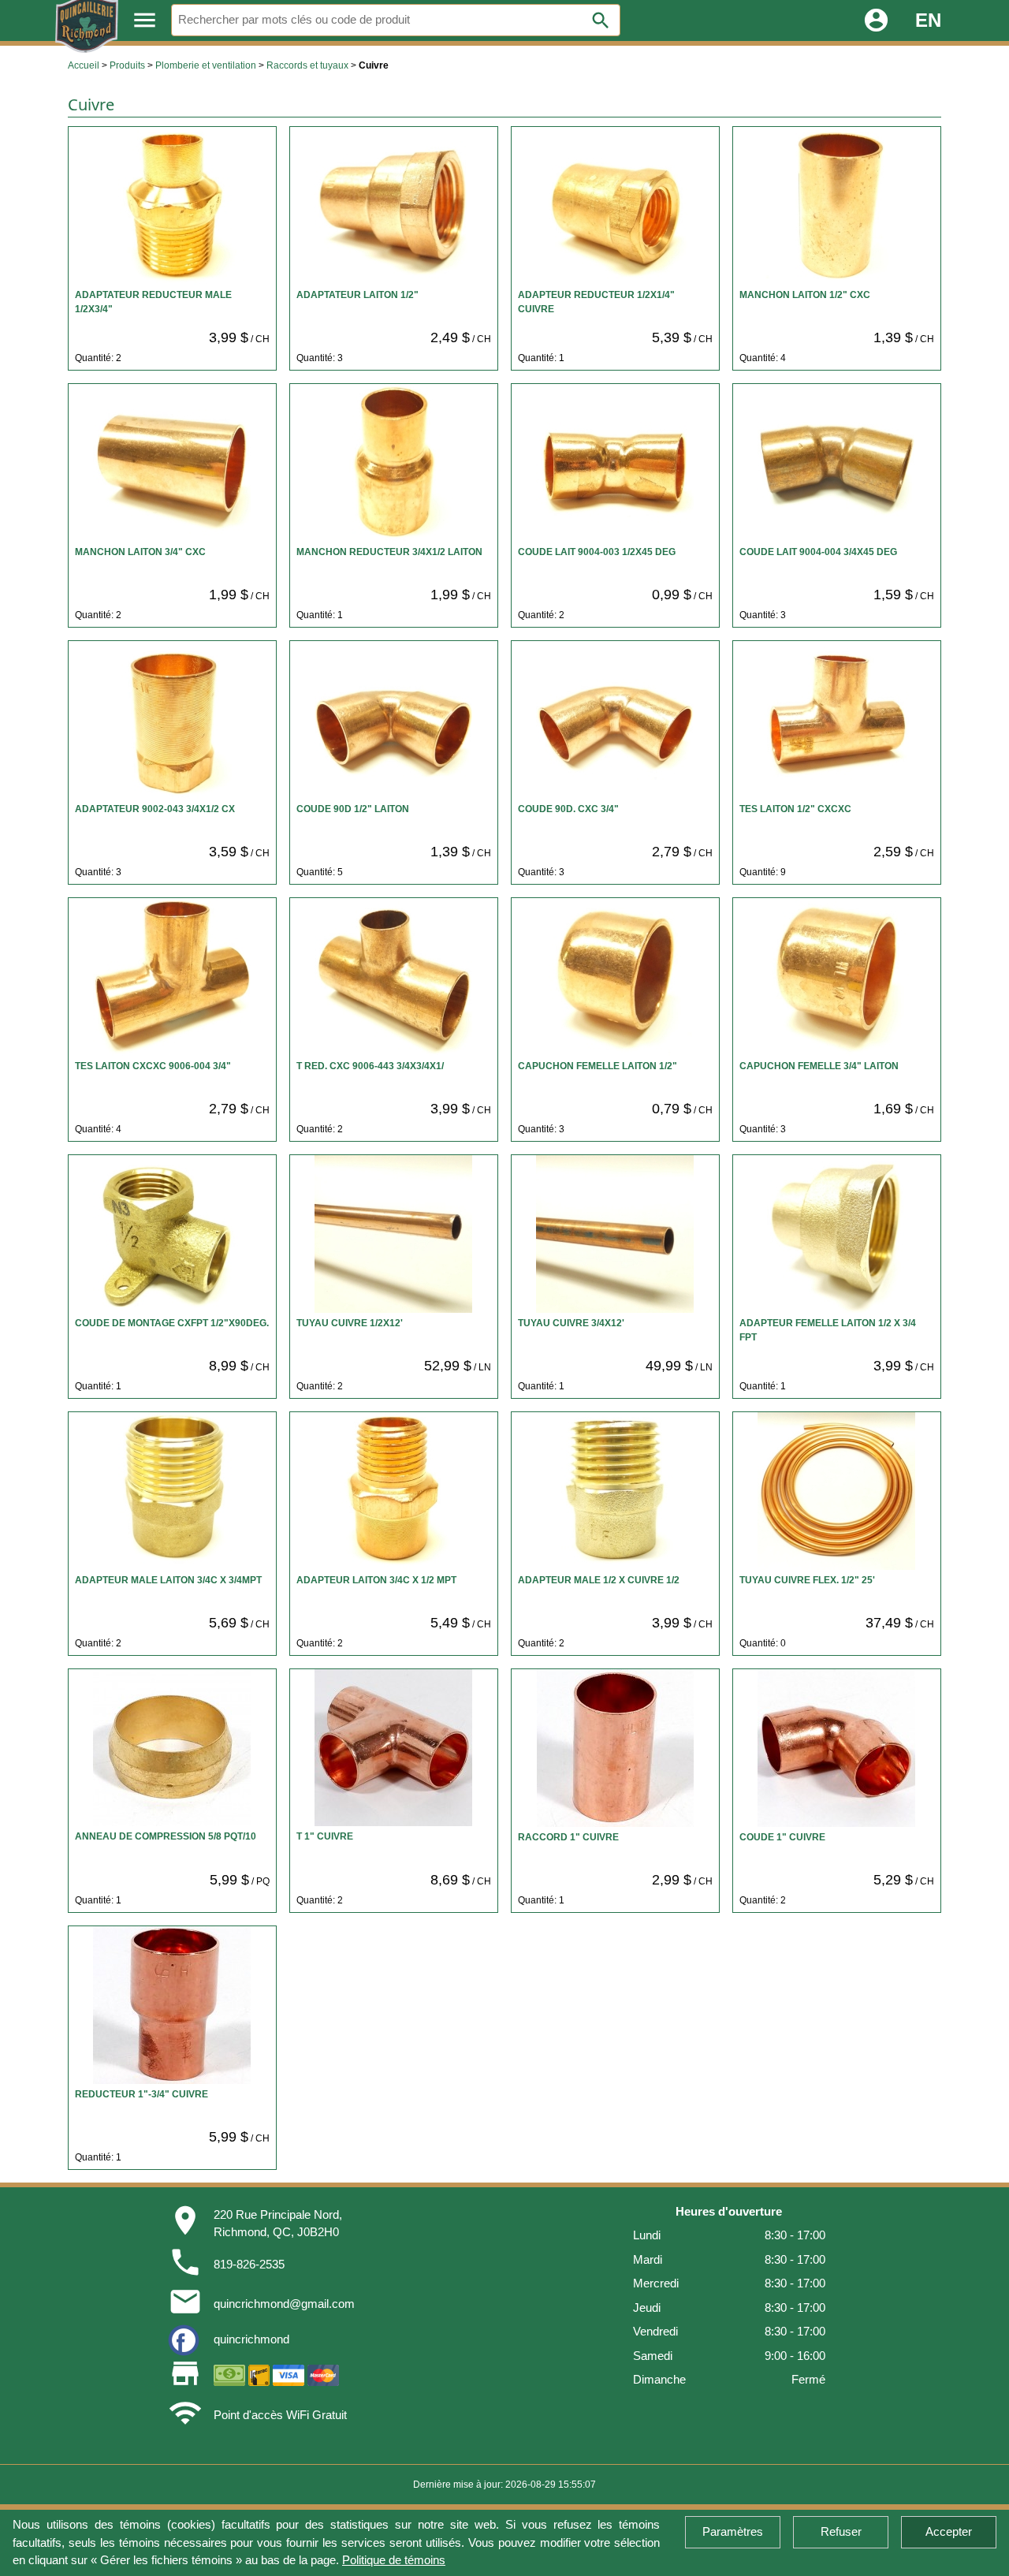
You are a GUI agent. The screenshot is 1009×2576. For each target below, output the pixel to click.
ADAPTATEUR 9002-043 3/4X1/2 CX (155, 809)
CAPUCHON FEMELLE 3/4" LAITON (819, 1066)
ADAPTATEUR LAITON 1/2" (357, 295)
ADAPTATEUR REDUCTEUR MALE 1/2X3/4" (153, 302)
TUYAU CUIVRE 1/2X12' (350, 1323)
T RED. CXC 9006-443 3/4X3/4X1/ (370, 1066)
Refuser (841, 2531)
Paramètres (733, 2531)
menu (145, 20)
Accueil (84, 65)
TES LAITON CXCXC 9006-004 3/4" (153, 1066)
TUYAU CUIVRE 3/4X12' (571, 1323)
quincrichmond (251, 2339)
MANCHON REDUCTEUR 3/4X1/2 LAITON (389, 552)
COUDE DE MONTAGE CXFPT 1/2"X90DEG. (172, 1323)
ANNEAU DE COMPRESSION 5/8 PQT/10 (166, 1836)
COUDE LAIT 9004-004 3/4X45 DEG (818, 552)
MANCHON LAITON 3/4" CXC (140, 552)
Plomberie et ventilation (206, 65)
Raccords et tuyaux (307, 65)
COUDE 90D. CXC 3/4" (568, 809)
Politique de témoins (394, 2560)
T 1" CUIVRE (325, 1836)
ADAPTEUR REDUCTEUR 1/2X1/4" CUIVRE (596, 302)
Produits (127, 65)
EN (928, 20)
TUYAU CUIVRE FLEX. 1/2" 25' (807, 1580)
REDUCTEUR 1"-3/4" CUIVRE (141, 2094)
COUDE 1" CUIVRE (782, 1837)
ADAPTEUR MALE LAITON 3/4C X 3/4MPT (168, 1580)
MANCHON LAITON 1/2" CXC (805, 295)
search (601, 21)
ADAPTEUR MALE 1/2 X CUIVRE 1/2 (599, 1580)
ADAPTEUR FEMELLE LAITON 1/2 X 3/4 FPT (828, 1330)
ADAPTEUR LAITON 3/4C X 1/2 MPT (376, 1580)
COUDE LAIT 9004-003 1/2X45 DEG (597, 552)
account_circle (876, 20)
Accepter (949, 2531)
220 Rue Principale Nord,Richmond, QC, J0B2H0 (278, 2224)
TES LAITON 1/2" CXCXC (795, 809)
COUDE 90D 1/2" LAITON (353, 809)
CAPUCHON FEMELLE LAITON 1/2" (598, 1066)
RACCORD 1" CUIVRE (568, 1837)
